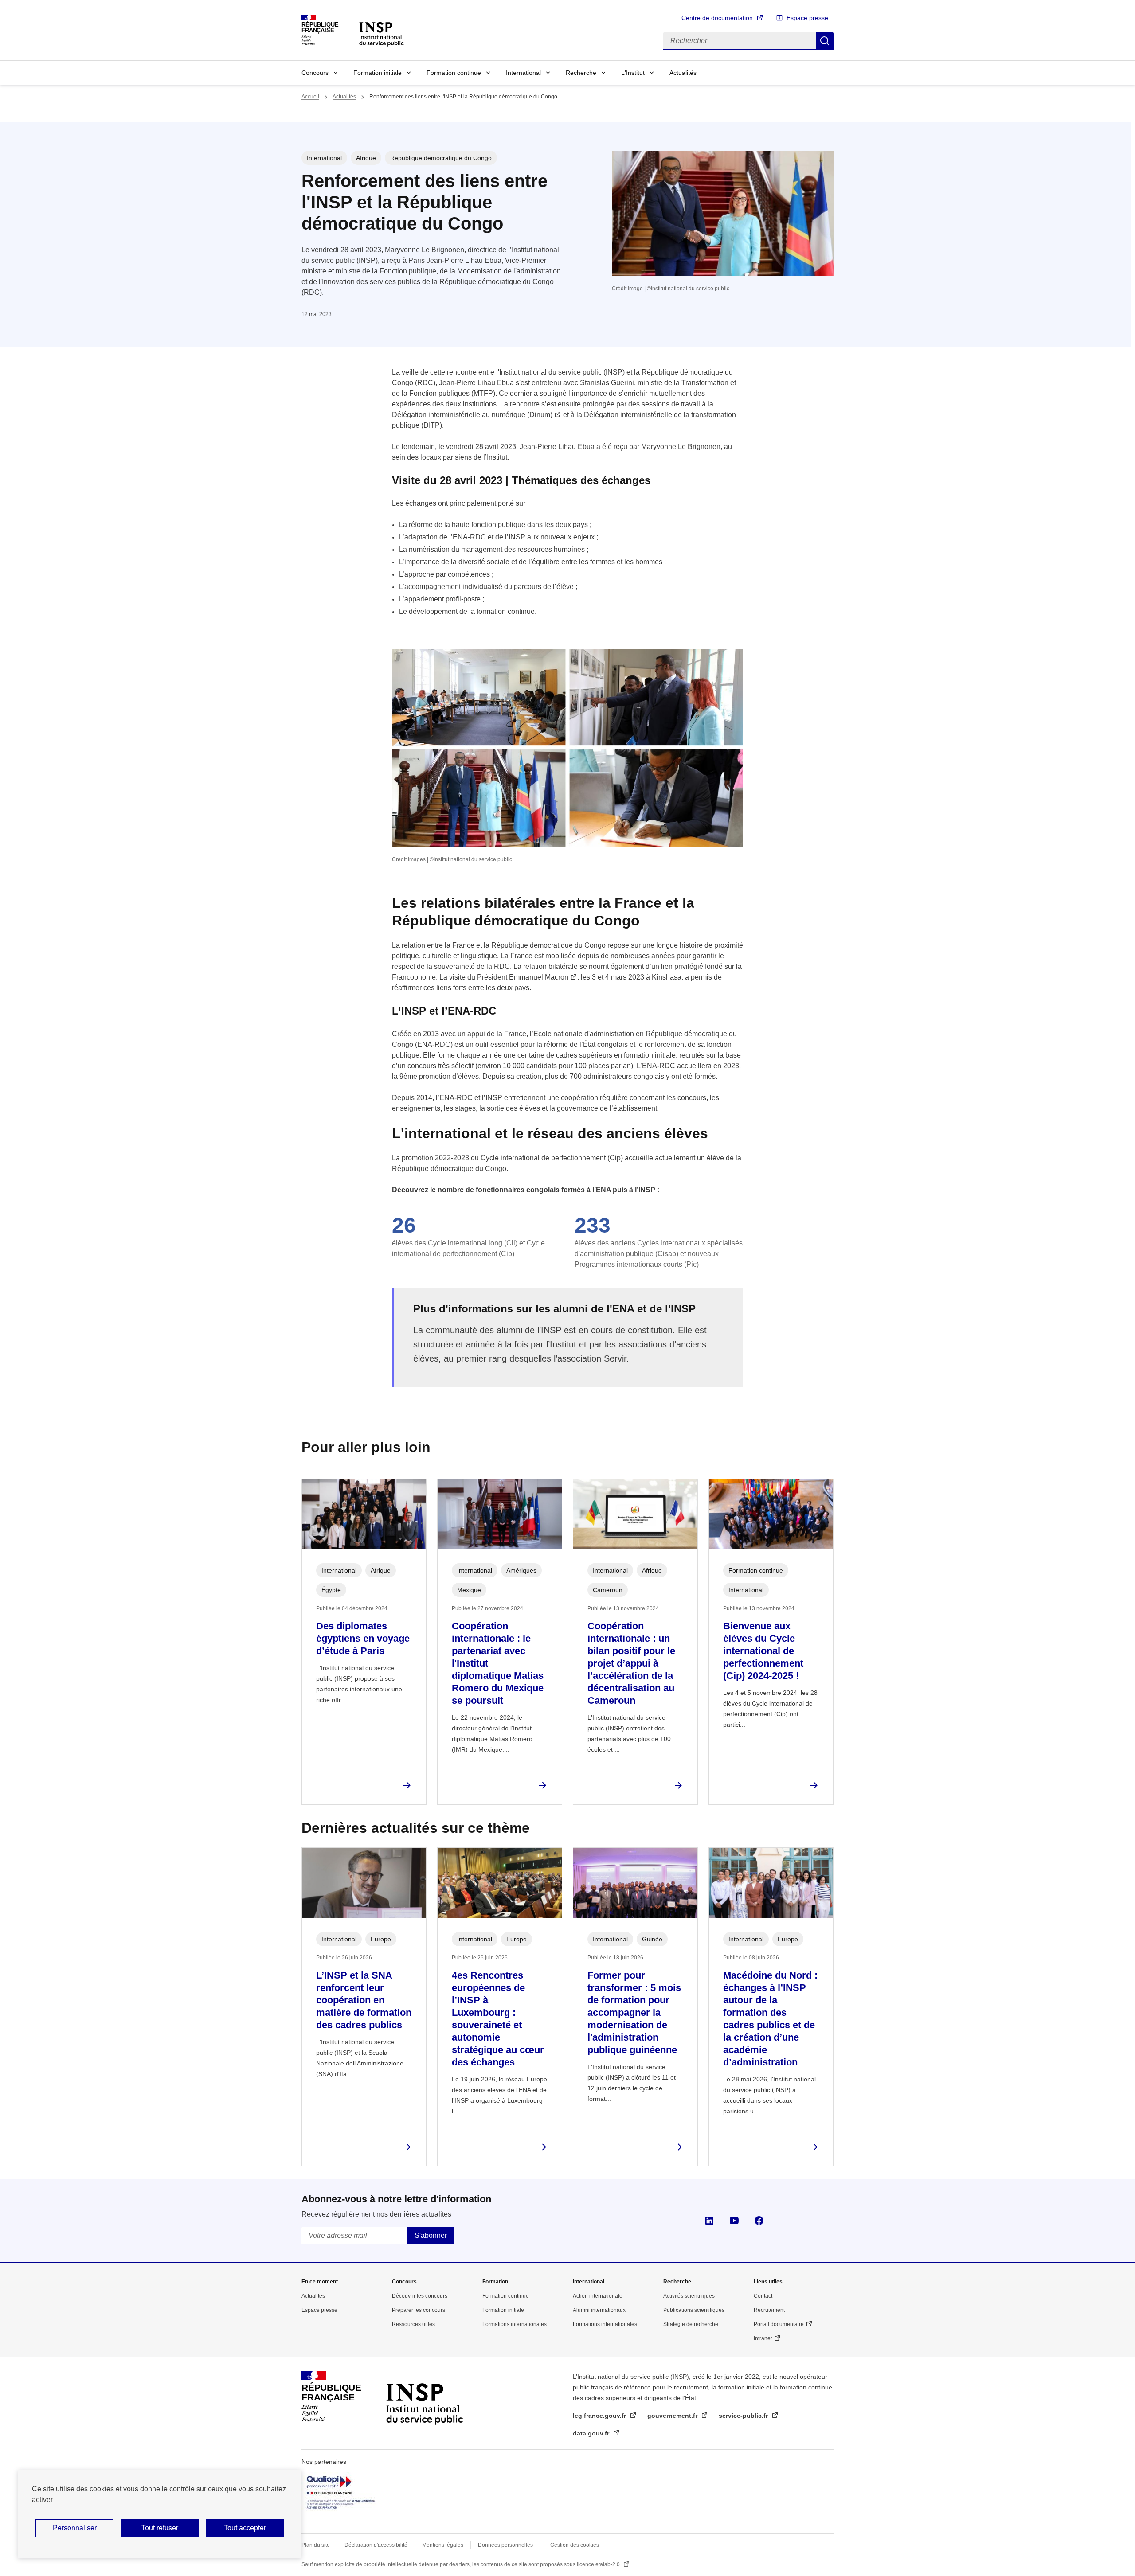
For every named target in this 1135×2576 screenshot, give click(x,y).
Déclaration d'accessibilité (376, 2545)
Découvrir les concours (420, 2296)
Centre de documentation (717, 18)
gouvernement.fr (673, 2416)
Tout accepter (245, 2528)
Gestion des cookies (575, 2545)
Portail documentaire (779, 2324)
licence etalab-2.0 (599, 2564)
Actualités (683, 73)
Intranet (763, 2338)
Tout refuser (160, 2528)
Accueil (310, 97)
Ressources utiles (413, 2324)
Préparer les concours (419, 2310)
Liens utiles (768, 2282)
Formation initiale (378, 73)
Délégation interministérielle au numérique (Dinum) (472, 415)
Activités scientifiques (689, 2296)
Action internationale (598, 2296)
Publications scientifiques (694, 2310)
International (523, 73)
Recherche (581, 73)
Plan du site (316, 2545)
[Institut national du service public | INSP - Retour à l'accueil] (381, 33)
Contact (763, 2296)
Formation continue (454, 73)
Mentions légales (443, 2545)
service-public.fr (744, 2416)
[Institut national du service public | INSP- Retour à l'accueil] (424, 2396)
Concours (315, 73)
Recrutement (769, 2310)
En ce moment (320, 2282)
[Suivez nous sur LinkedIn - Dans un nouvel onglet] (709, 2221)
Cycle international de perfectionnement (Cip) (551, 1158)
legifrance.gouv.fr (600, 2416)
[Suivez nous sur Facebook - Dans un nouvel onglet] (759, 2221)
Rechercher (825, 41)
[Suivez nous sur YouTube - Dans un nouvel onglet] (734, 2221)
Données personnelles (505, 2545)
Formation (495, 2282)
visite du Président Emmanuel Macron (509, 977)
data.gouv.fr (592, 2433)
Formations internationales (515, 2324)
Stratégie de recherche (691, 2324)
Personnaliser (75, 2528)
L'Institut (633, 73)
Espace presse (807, 18)
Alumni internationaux (599, 2310)
